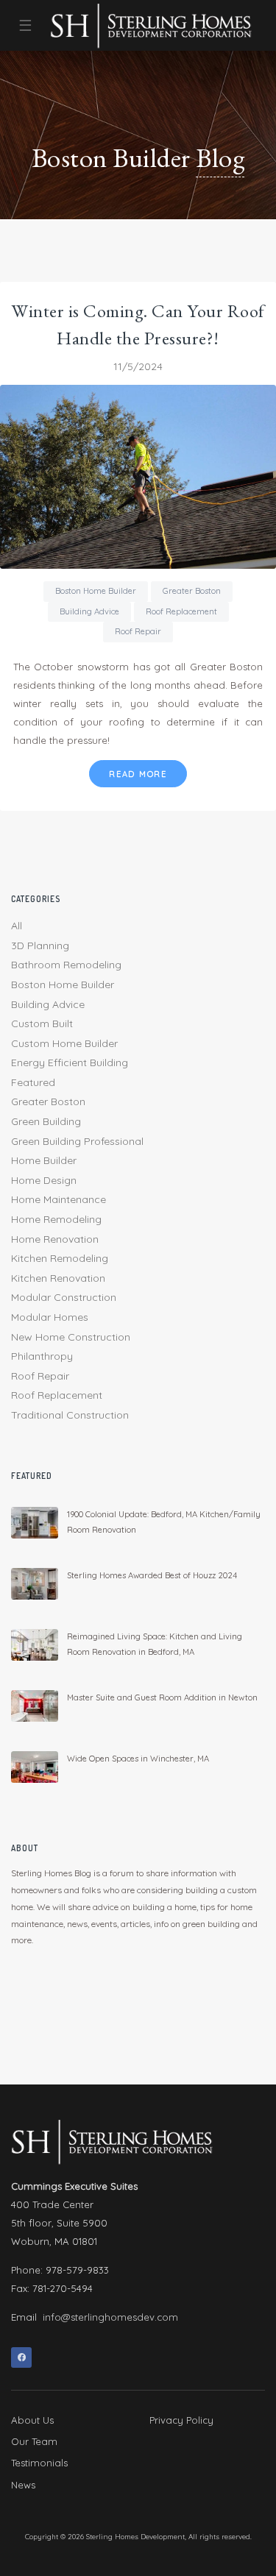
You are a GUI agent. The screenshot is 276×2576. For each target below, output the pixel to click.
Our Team (34, 2441)
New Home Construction (71, 1337)
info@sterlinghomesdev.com (110, 2317)
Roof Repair (138, 631)
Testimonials (39, 2463)
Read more (138, 774)
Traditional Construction (70, 1415)
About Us (32, 2420)
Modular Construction (64, 1297)
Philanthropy (42, 1356)
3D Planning (40, 945)
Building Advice (89, 611)
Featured (33, 1082)
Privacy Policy (181, 2420)
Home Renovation (55, 1239)
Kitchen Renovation (58, 1278)
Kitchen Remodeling (60, 1258)
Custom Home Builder (64, 1043)
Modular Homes (50, 1317)
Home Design (44, 1180)
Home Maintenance (59, 1199)
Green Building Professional (77, 1141)
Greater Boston (192, 591)
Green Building (46, 1121)
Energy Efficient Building (70, 1062)
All (17, 926)
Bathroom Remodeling (66, 965)
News (23, 2485)
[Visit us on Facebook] (21, 2357)
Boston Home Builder (96, 591)
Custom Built (42, 1023)
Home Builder (44, 1160)
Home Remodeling (56, 1219)
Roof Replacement (181, 611)
